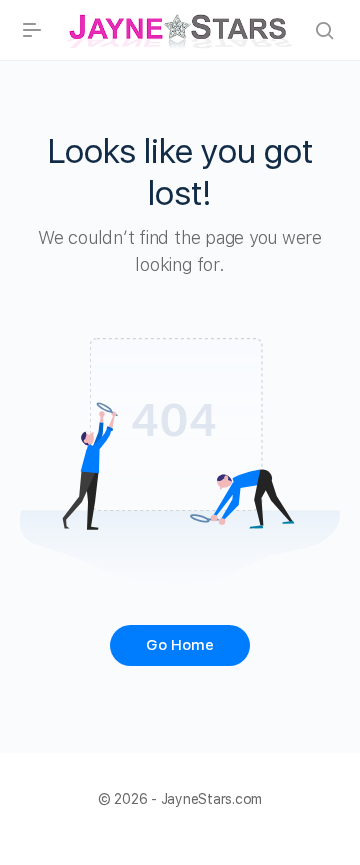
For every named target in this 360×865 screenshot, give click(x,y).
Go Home (180, 645)
